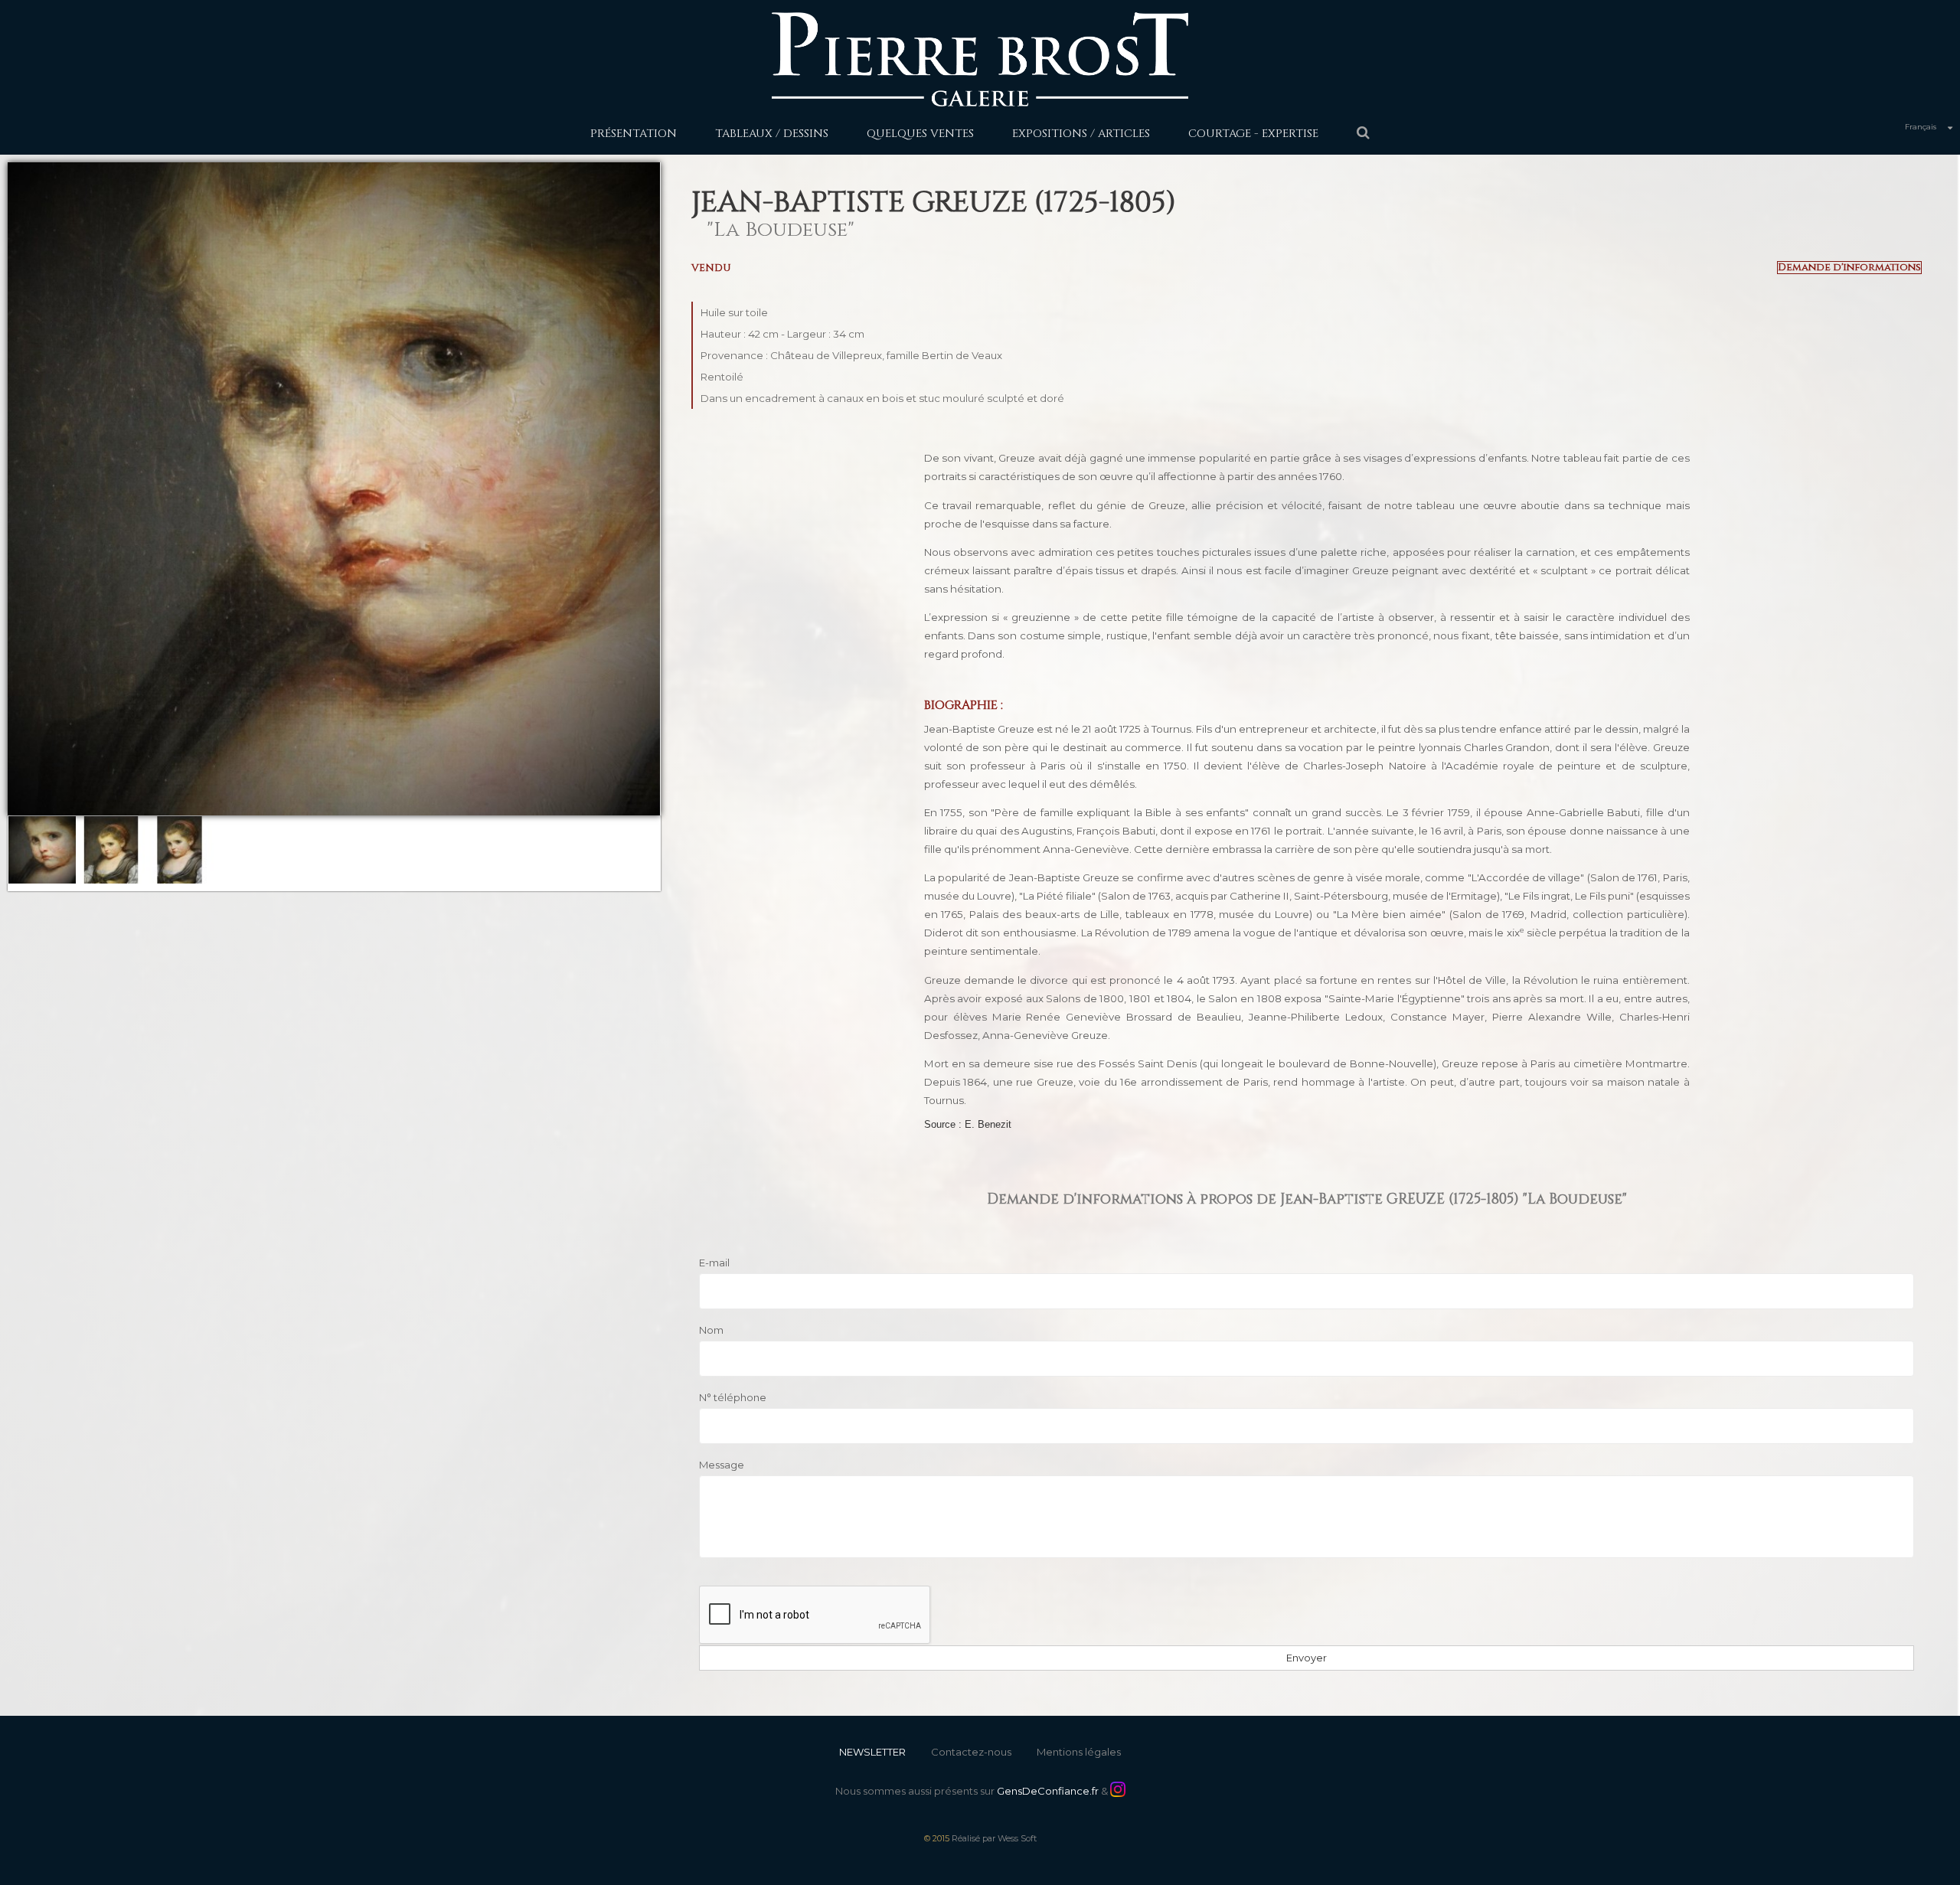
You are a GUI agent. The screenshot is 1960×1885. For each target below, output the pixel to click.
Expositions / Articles (1081, 134)
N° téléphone (733, 1397)
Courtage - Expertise (1253, 134)
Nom (711, 1330)
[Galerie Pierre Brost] (980, 59)
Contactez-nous (971, 1752)
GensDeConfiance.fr (1048, 1791)
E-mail (714, 1263)
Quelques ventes (920, 134)
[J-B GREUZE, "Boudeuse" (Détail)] (42, 850)
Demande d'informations (1849, 268)
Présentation (634, 134)
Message (722, 1465)
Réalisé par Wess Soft (994, 1838)
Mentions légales (1079, 1752)
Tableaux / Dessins (772, 134)
